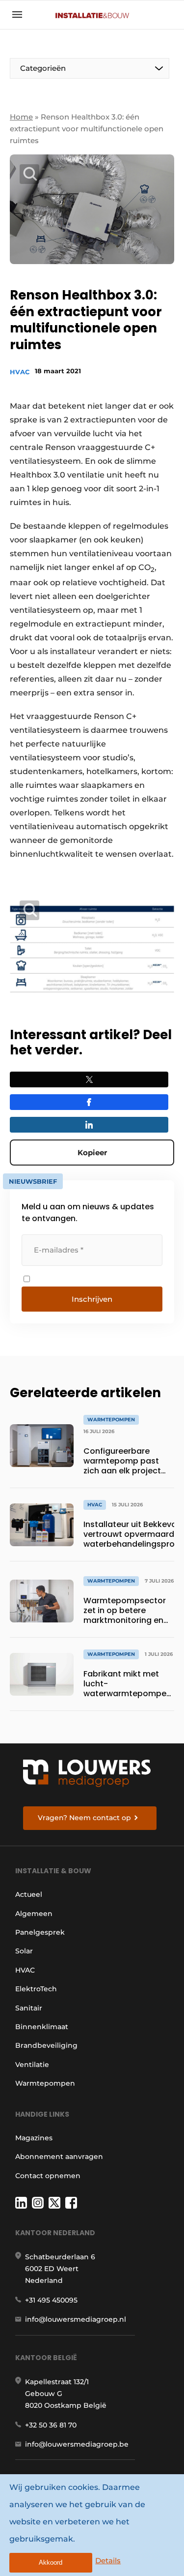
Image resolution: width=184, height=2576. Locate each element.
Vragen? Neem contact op (84, 1818)
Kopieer (92, 1153)
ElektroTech (36, 1989)
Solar (24, 1951)
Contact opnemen (48, 2176)
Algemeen (34, 1914)
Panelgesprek (40, 1932)
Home (21, 117)
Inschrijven (92, 1299)
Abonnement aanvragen (59, 2157)
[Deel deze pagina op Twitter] (89, 1079)
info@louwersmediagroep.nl (76, 2319)
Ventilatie (32, 2065)
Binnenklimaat (42, 2027)
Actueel (29, 1894)
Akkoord (51, 2562)
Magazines (34, 2138)
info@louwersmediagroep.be (77, 2444)
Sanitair (29, 2008)
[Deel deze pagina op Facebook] (89, 1102)
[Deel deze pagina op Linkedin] (89, 1125)
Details (108, 2561)
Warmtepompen (45, 2083)
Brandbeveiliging (46, 2045)
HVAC (20, 372)
